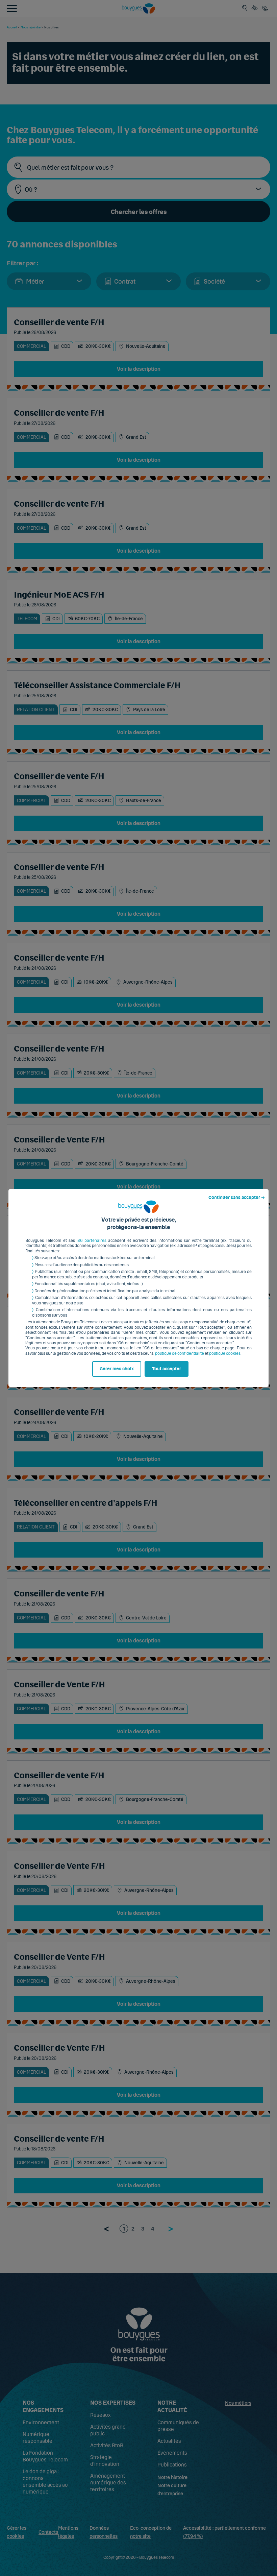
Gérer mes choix (117, 1369)
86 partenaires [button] (92, 1241)
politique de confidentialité (180, 1353)
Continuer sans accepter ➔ (237, 1198)
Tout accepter (167, 1369)
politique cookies (225, 1353)
